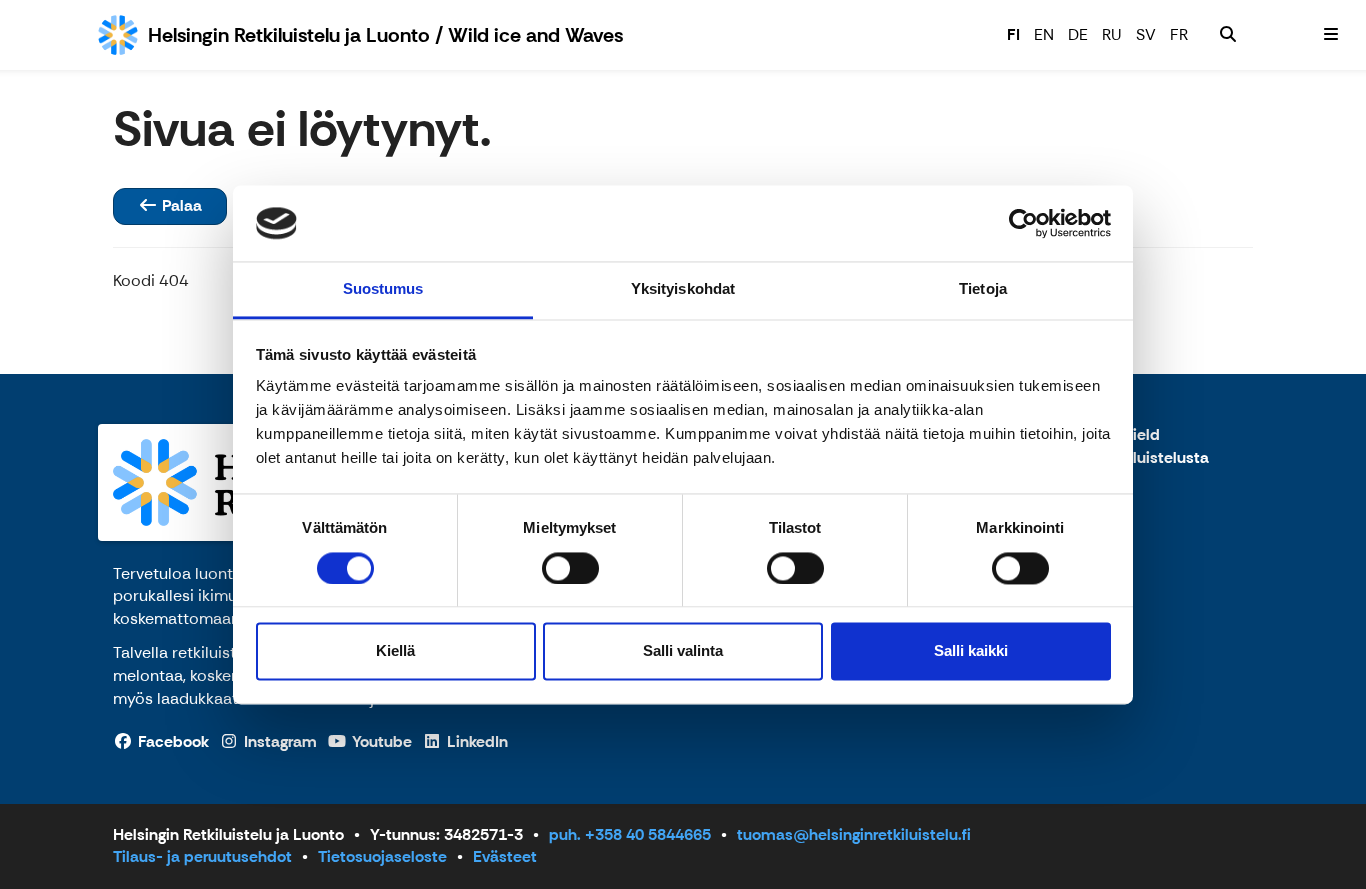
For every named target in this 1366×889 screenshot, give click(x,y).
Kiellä (395, 651)
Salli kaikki (971, 651)
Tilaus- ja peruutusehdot (202, 856)
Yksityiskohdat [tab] (683, 289)
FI (1013, 34)
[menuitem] (1228, 35)
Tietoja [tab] (983, 289)
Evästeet (505, 856)
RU (1112, 34)
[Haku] (1228, 35)
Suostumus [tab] (383, 289)
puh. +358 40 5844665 (630, 834)
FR (1179, 34)
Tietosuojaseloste (382, 856)
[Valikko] (1331, 35)
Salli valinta (683, 651)
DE (1078, 34)
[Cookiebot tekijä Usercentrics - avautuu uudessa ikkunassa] (1023, 223)
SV (1146, 34)
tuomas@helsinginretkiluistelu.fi (854, 834)
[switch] (570, 568)
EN (1044, 34)
